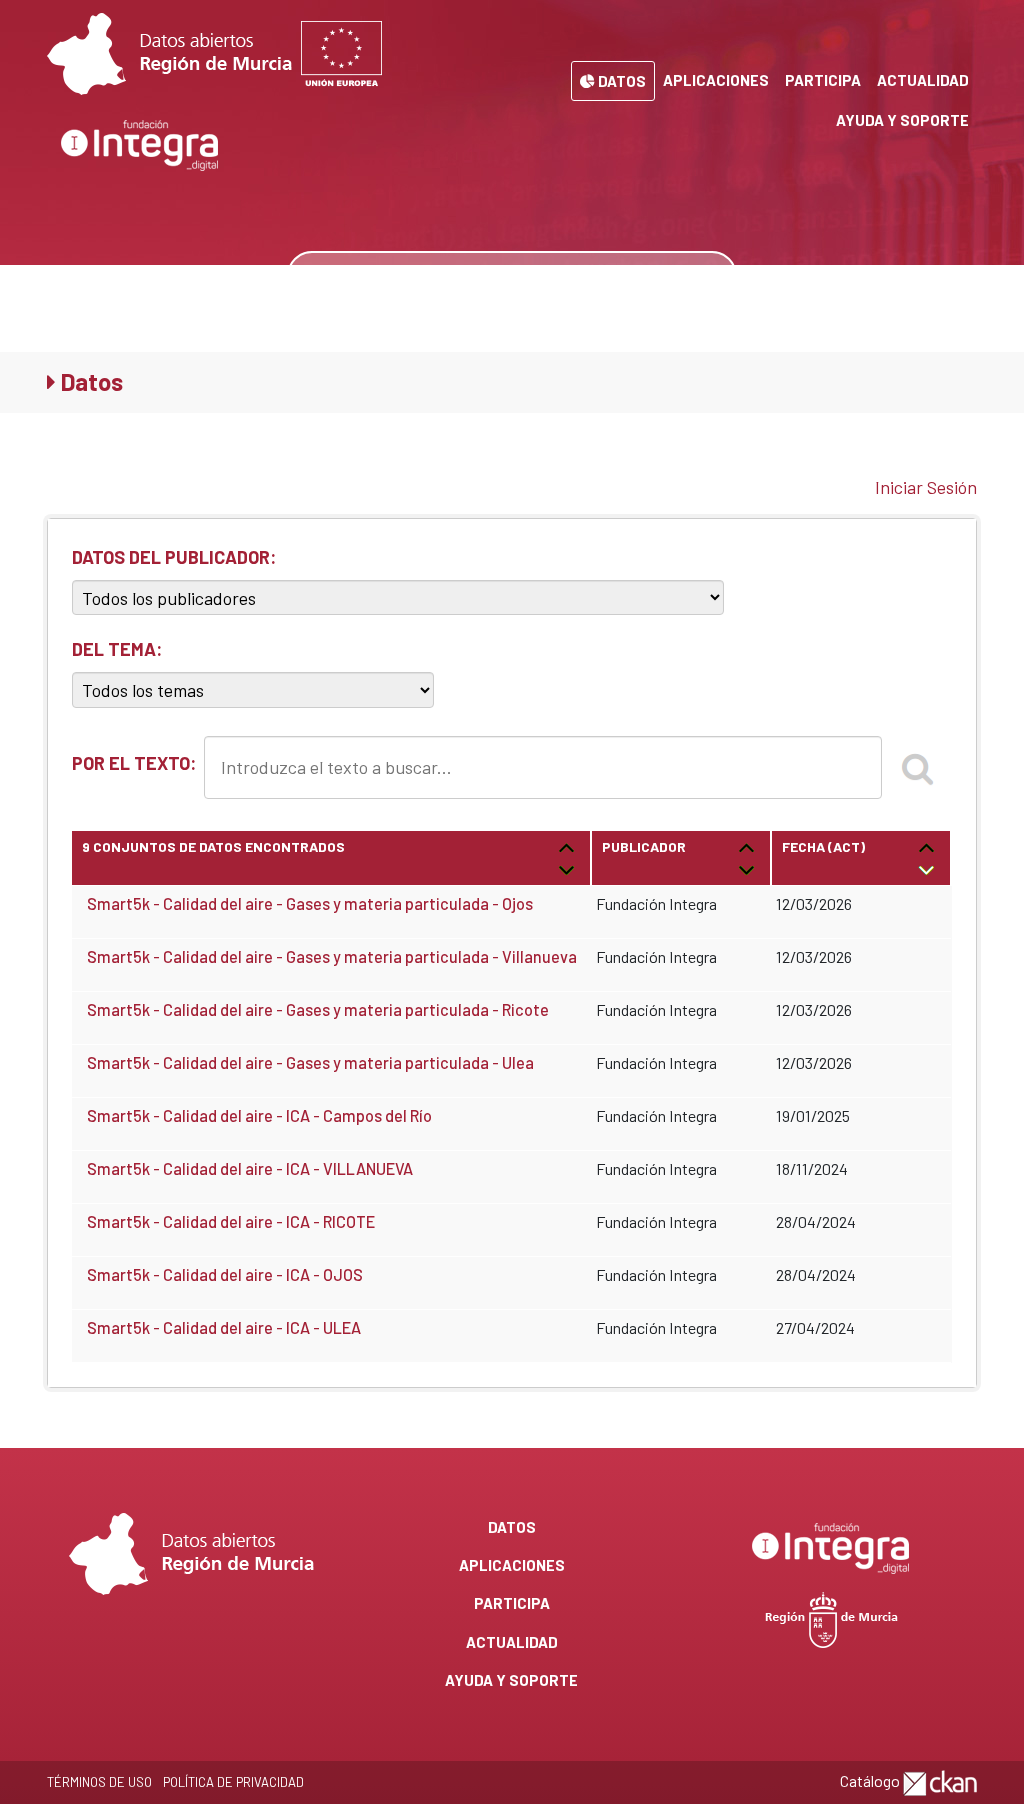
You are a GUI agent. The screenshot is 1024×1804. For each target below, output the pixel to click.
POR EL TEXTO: (134, 763)
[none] (706, 276)
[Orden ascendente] (566, 846)
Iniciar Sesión (926, 487)
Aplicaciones (716, 80)
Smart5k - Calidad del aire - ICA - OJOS (225, 1274)
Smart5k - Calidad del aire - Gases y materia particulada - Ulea (310, 1062)
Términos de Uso (99, 1782)
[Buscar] (917, 767)
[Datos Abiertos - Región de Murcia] (169, 54)
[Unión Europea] (341, 54)
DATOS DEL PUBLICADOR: (174, 557)
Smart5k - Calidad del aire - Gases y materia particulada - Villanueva (332, 956)
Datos (620, 81)
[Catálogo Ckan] (940, 1780)
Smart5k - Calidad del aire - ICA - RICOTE (231, 1221)
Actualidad (923, 80)
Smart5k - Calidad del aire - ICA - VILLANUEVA (250, 1168)
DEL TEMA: (117, 649)
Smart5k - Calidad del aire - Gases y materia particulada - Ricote (318, 1009)
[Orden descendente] (566, 868)
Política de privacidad (233, 1782)
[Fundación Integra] (140, 146)
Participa (823, 80)
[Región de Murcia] (832, 1617)
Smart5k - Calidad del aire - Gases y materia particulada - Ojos (310, 903)
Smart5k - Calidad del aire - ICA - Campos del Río (259, 1115)
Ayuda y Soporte (902, 120)
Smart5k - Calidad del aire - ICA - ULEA (224, 1327)
